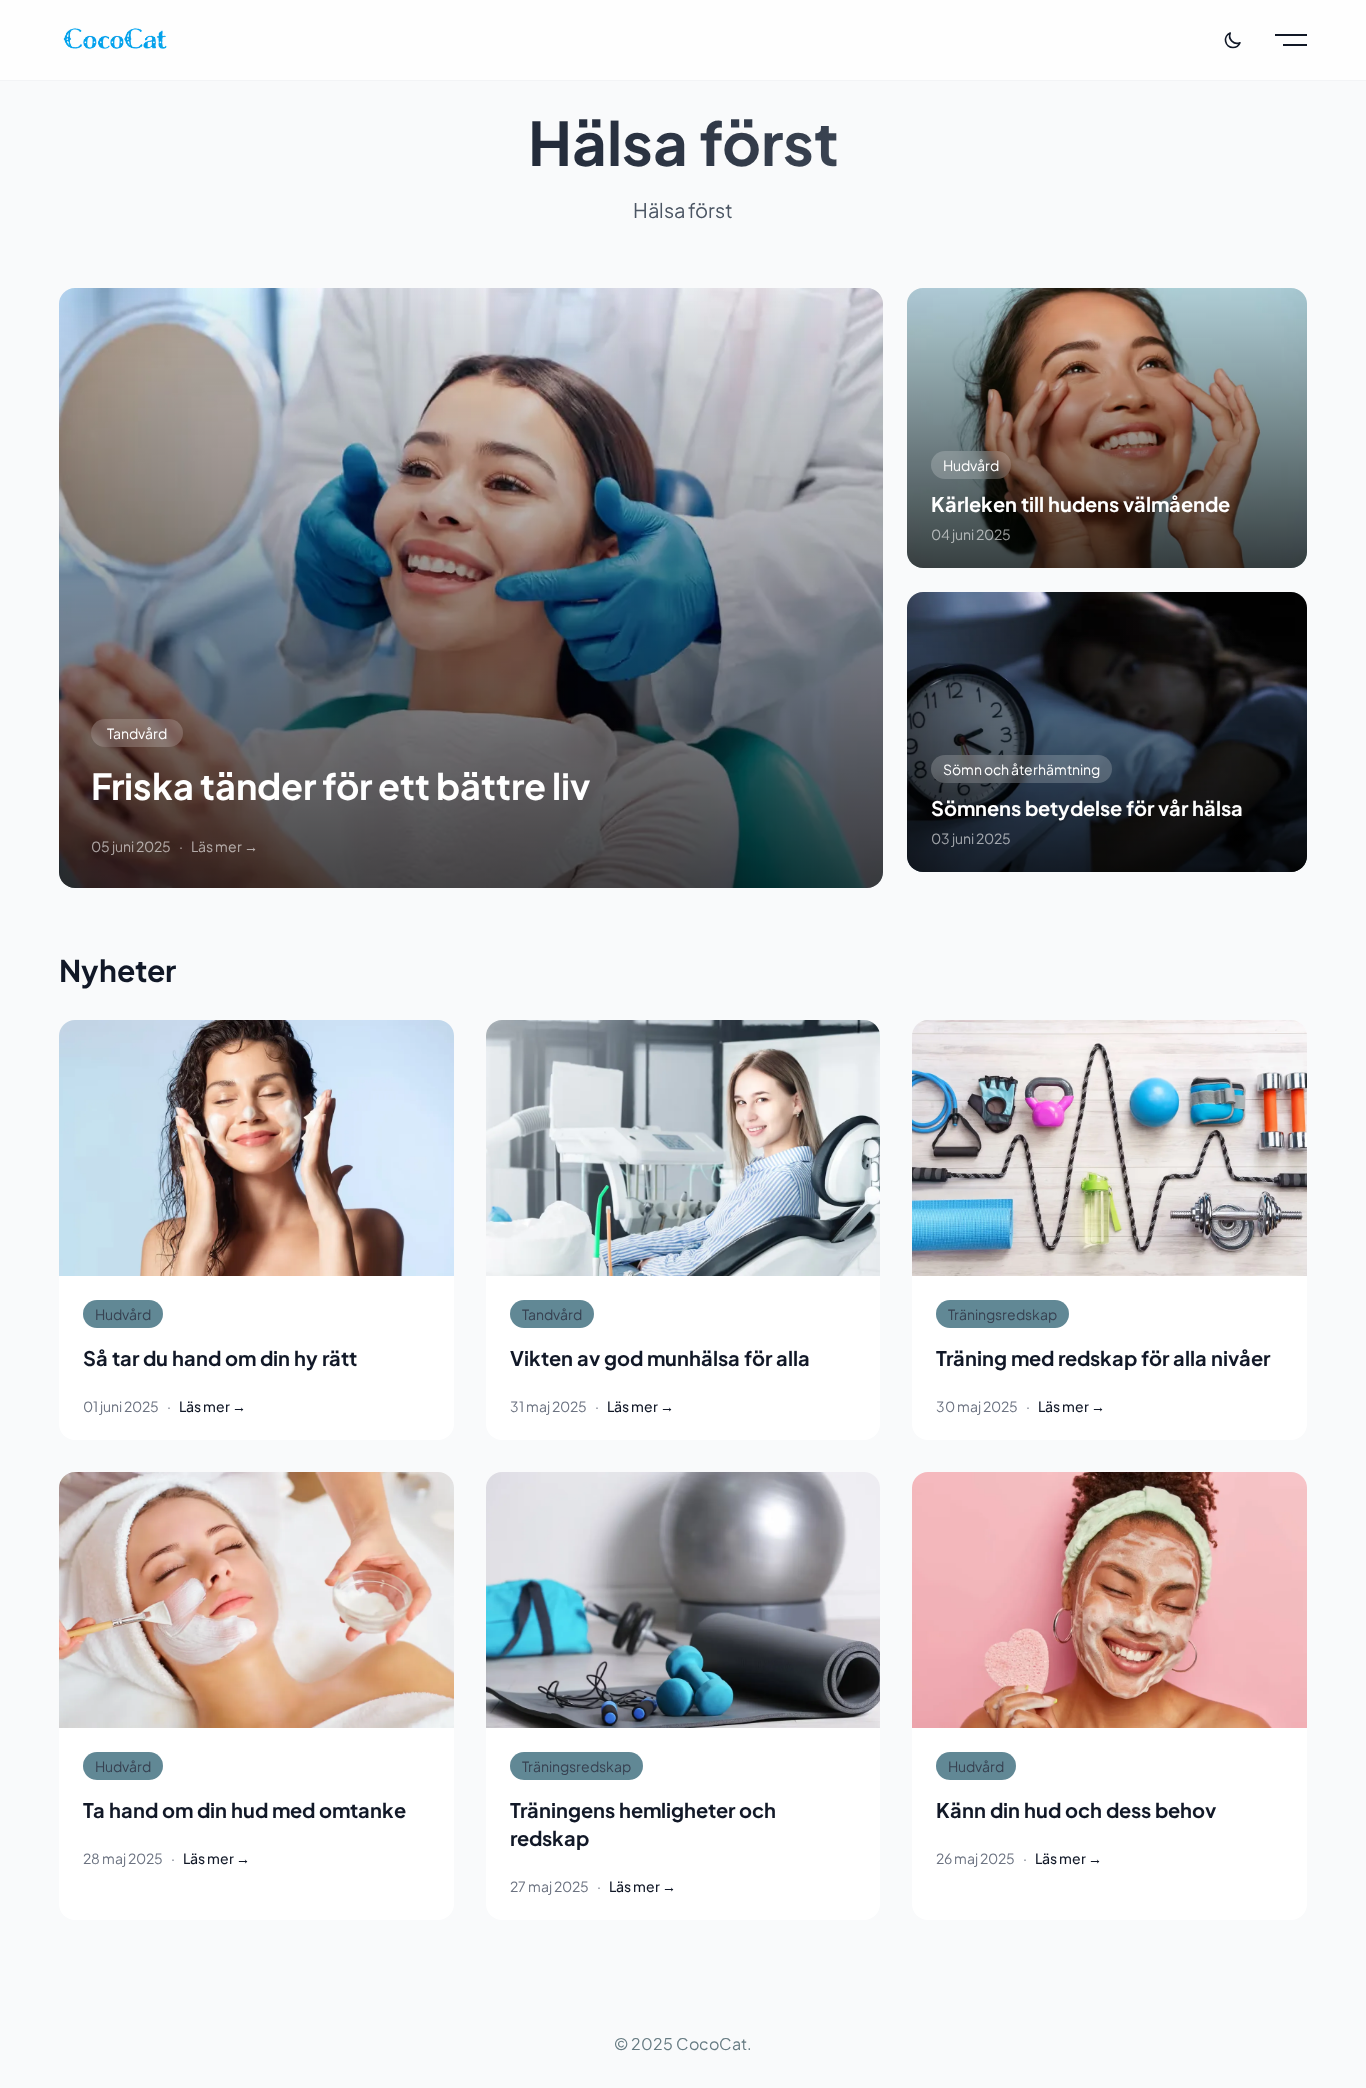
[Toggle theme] (1233, 40)
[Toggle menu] (1291, 40)
